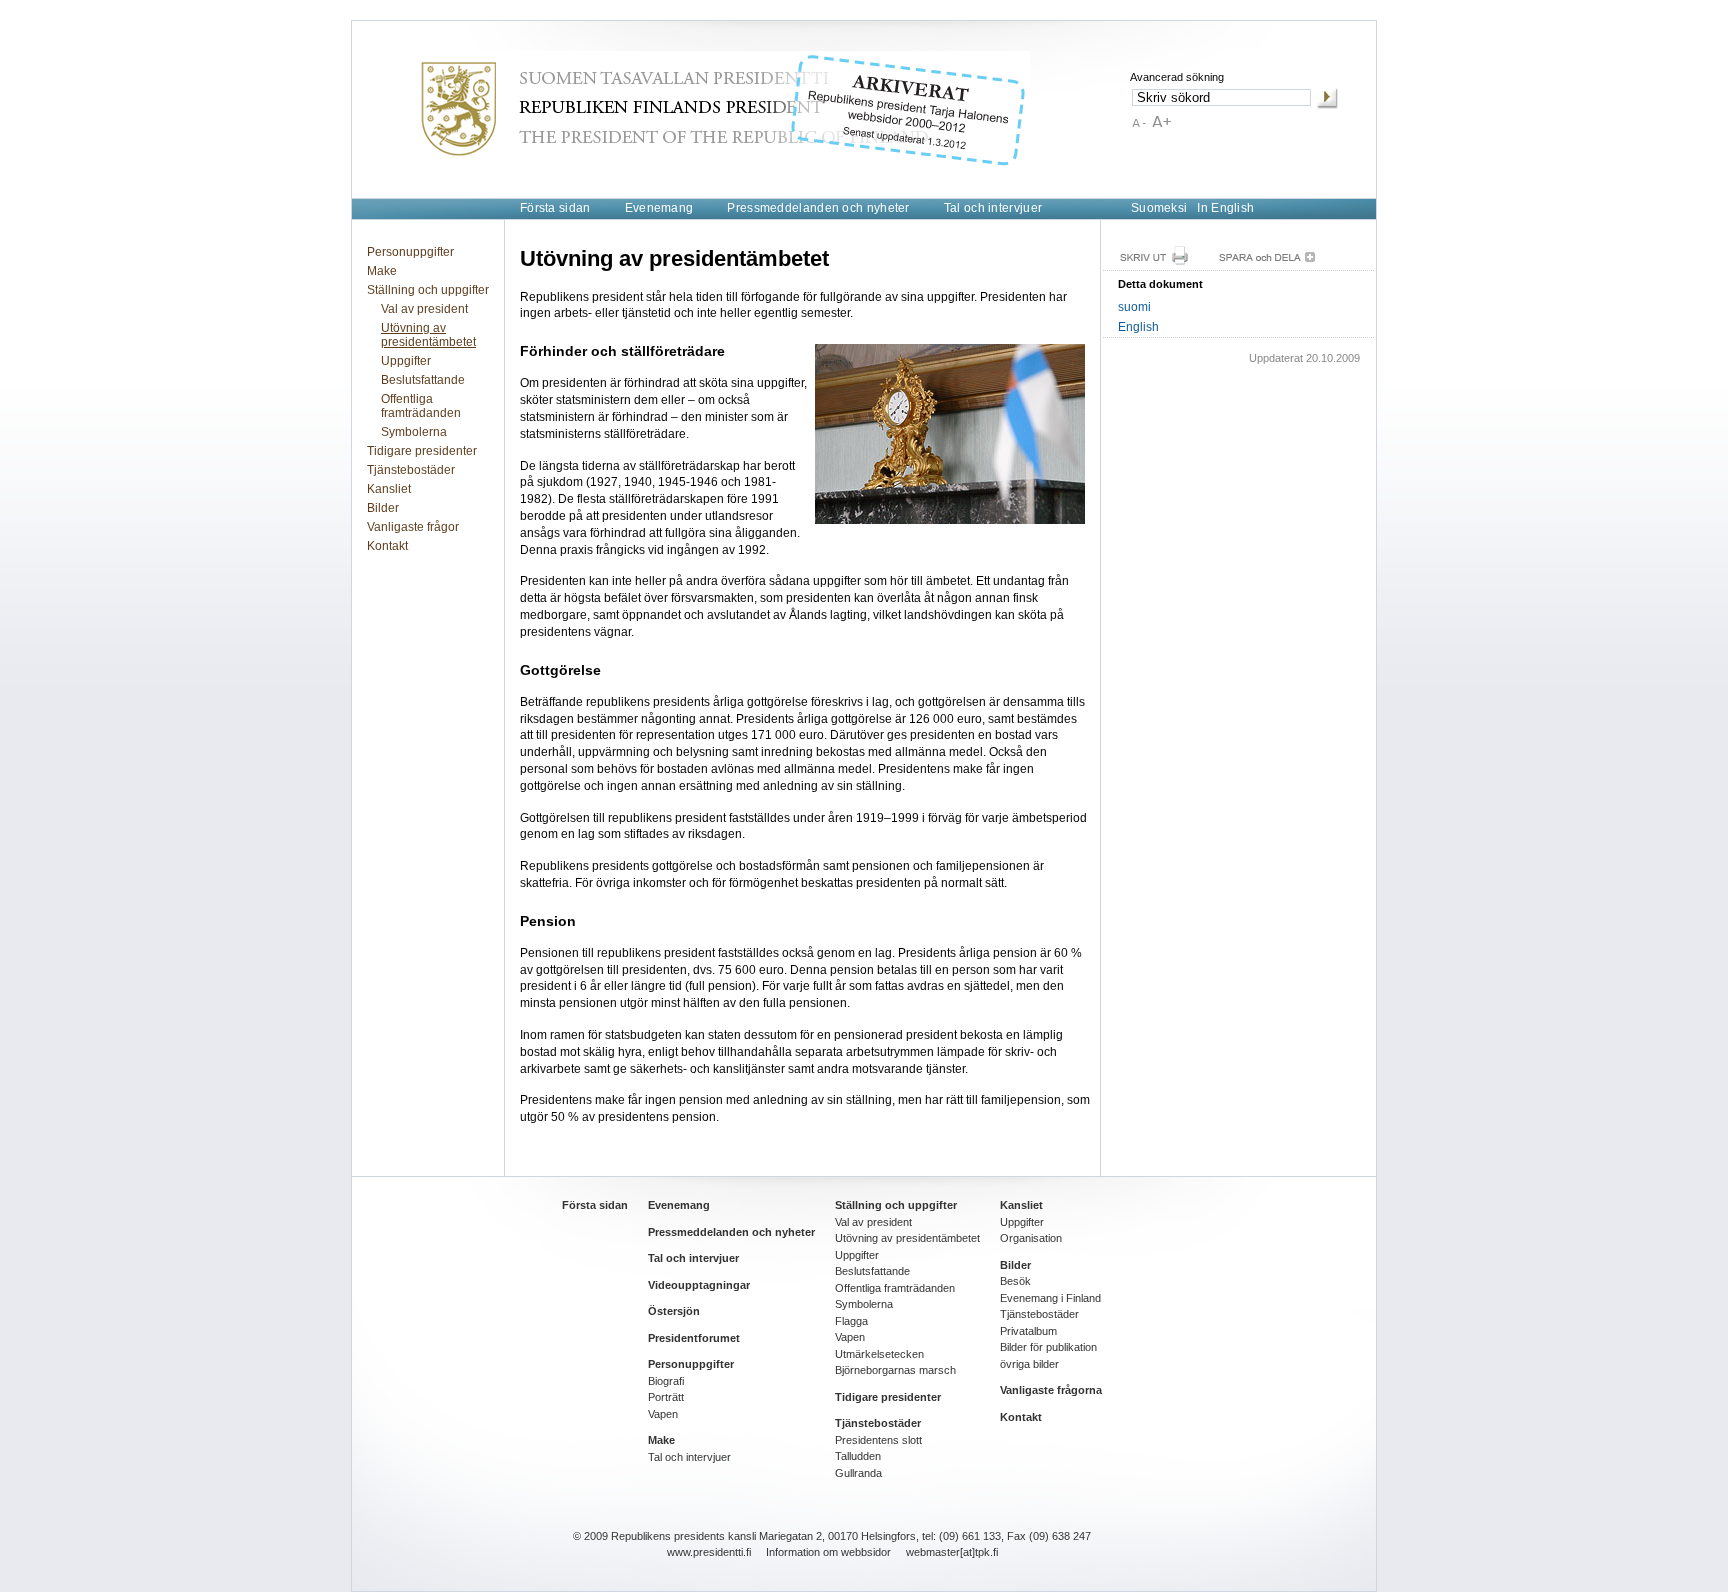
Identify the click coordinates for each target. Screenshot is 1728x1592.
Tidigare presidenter (422, 451)
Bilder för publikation (1048, 1347)
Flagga (851, 1321)
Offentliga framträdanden (421, 406)
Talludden (858, 1456)
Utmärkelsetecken (879, 1354)
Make (382, 271)
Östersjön (674, 1311)
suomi (1134, 307)
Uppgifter (406, 361)
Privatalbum (1028, 1331)
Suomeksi (1159, 208)
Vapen (663, 1414)
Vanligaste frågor (413, 527)
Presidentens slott (878, 1440)
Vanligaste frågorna (1051, 1390)
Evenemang (659, 208)
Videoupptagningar (699, 1285)
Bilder (383, 508)
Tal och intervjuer (993, 208)
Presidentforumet (694, 1338)
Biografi (666, 1381)
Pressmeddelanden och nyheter (818, 208)
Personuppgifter (410, 252)
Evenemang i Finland (1050, 1298)
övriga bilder (1029, 1364)
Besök (1015, 1281)
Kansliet (389, 489)
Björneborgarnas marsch (895, 1370)
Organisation (1031, 1238)
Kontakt (387, 546)
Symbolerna (414, 432)
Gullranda (858, 1473)
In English (1225, 208)
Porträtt (666, 1397)
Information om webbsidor (828, 1552)
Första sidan (555, 208)
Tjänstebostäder (411, 470)
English (1138, 327)
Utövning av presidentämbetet (428, 335)
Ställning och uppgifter (428, 290)
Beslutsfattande (423, 380)
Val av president (424, 309)
